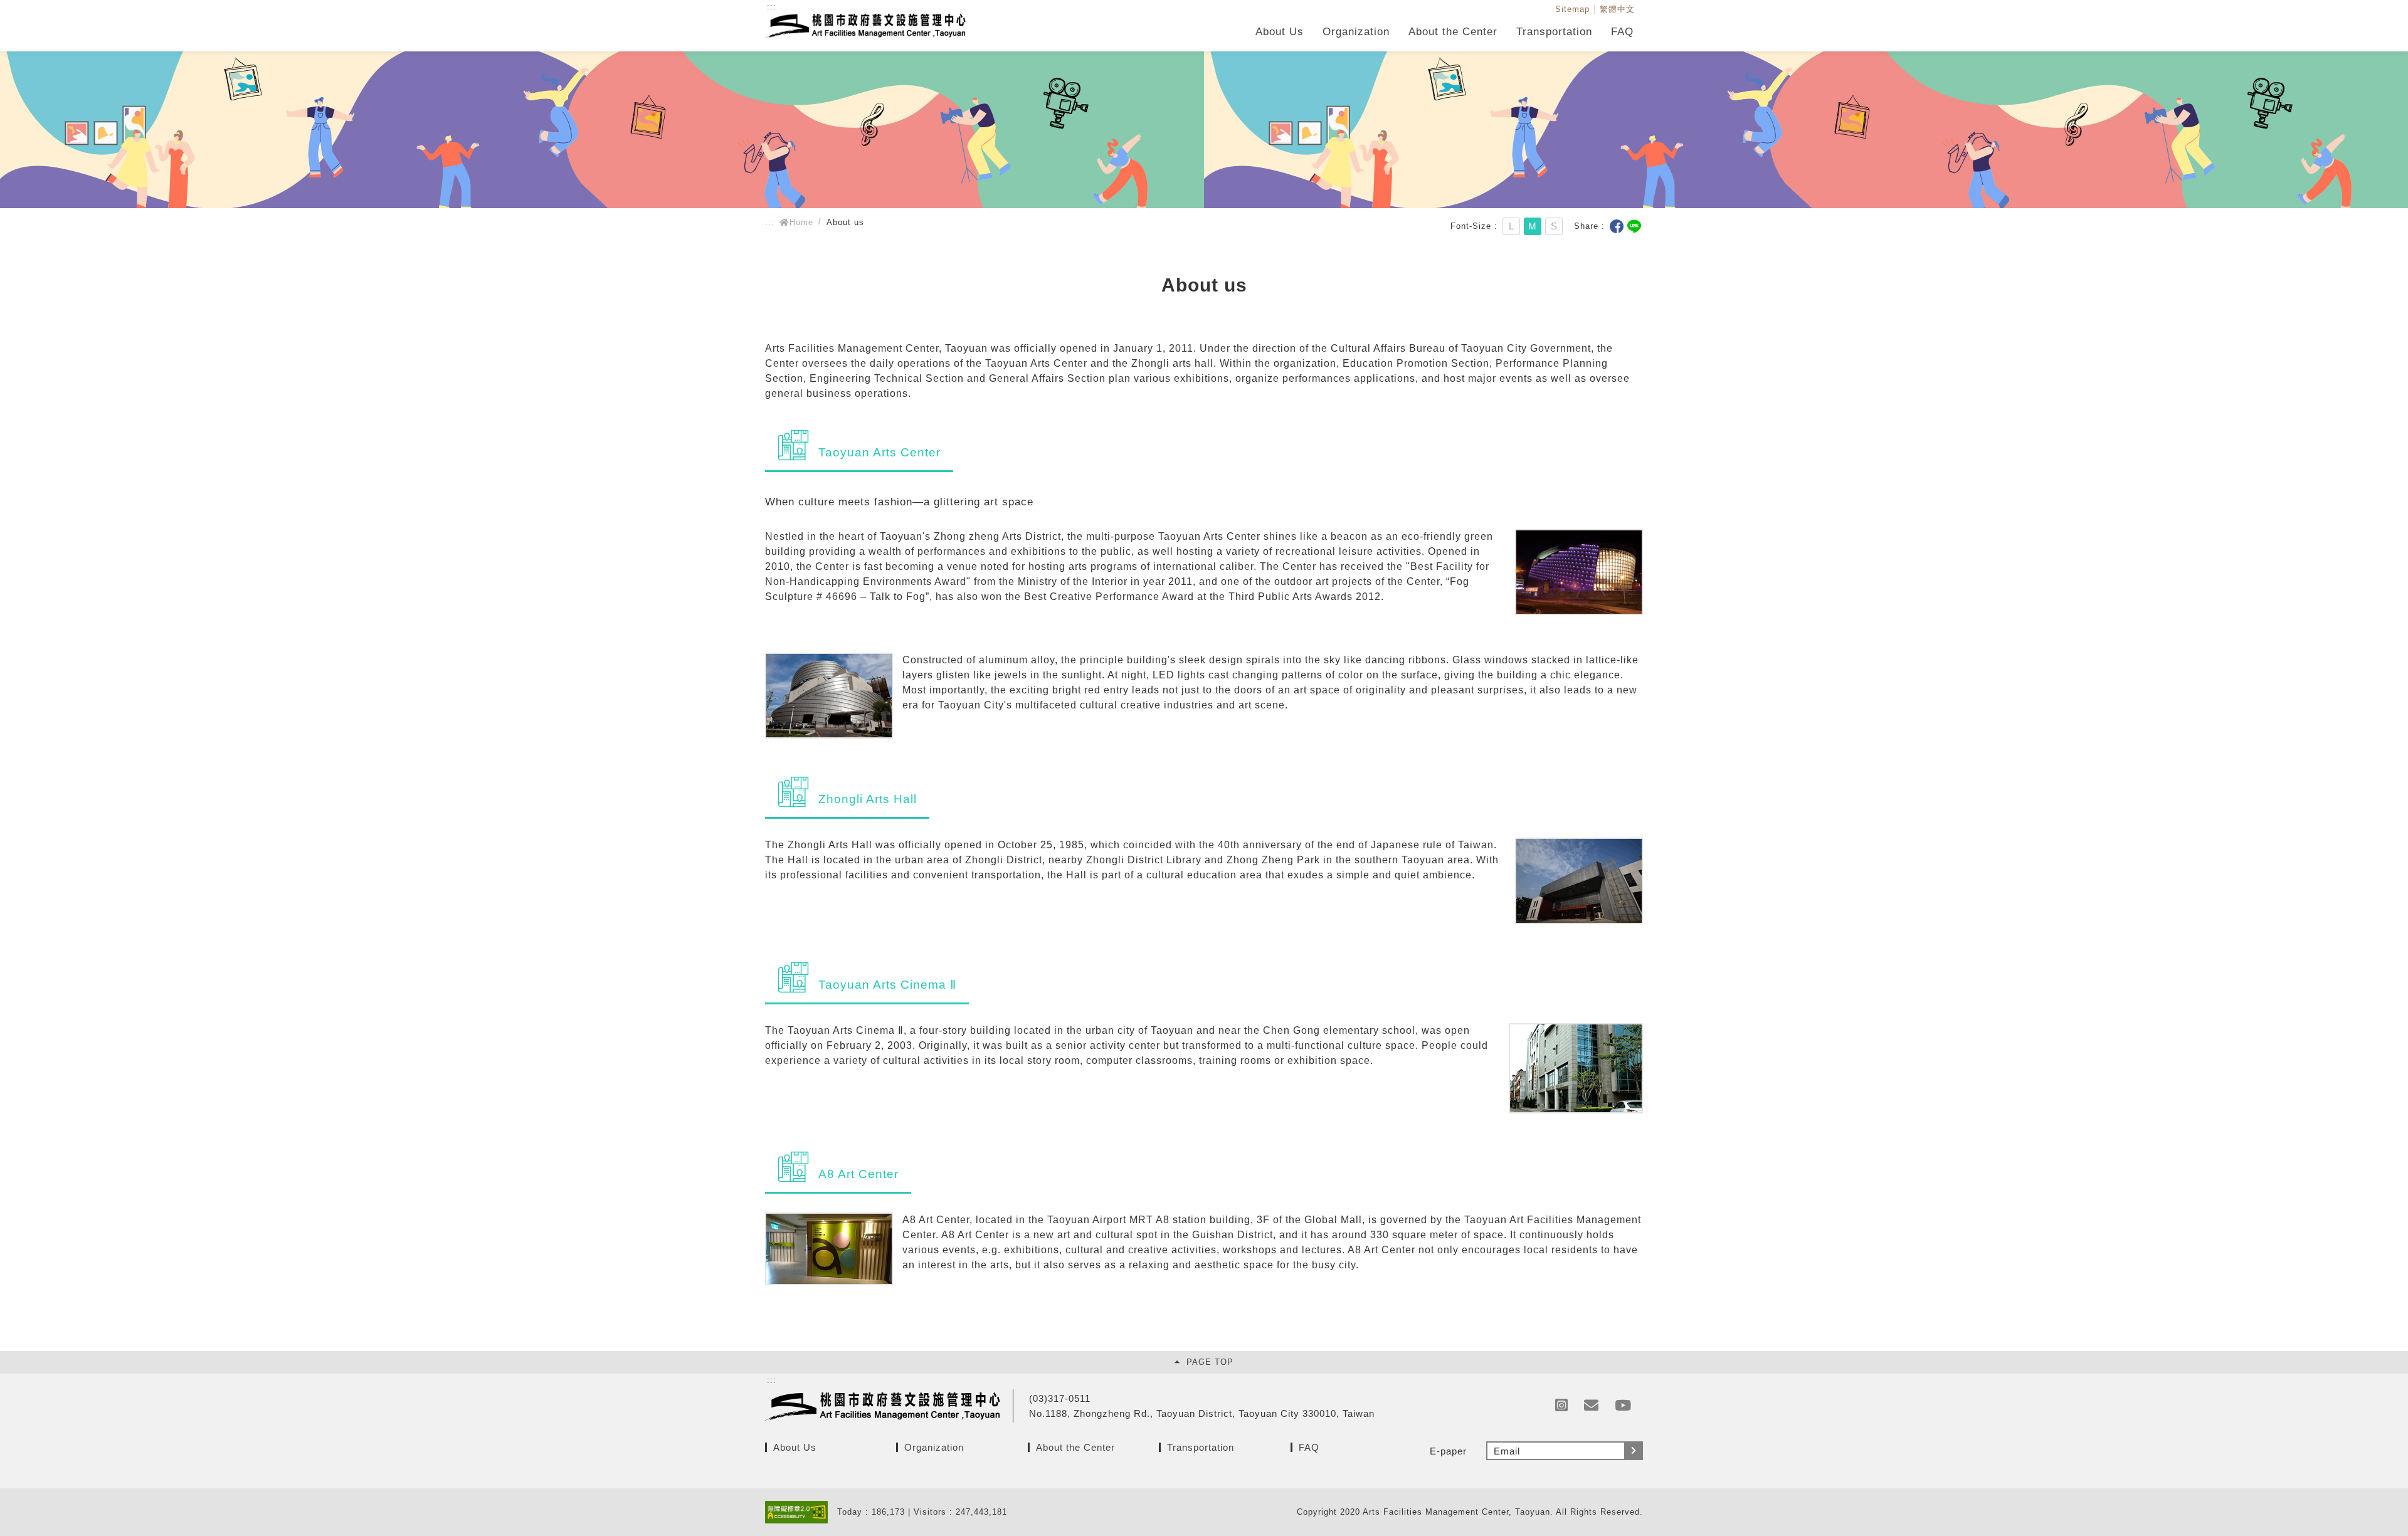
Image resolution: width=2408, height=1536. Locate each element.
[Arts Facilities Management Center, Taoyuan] (865, 31)
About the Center (1453, 32)
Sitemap (1572, 9)
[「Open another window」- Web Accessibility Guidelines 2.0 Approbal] (801, 1512)
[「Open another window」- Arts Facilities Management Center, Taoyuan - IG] (1562, 1406)
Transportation (1554, 32)
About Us (1280, 32)
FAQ (1622, 32)
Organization (1356, 32)
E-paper (1448, 1451)
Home (801, 222)
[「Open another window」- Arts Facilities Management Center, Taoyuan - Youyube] (1623, 1406)
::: (772, 7)
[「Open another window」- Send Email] (1592, 1406)
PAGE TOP (1210, 1362)
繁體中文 (1617, 9)
